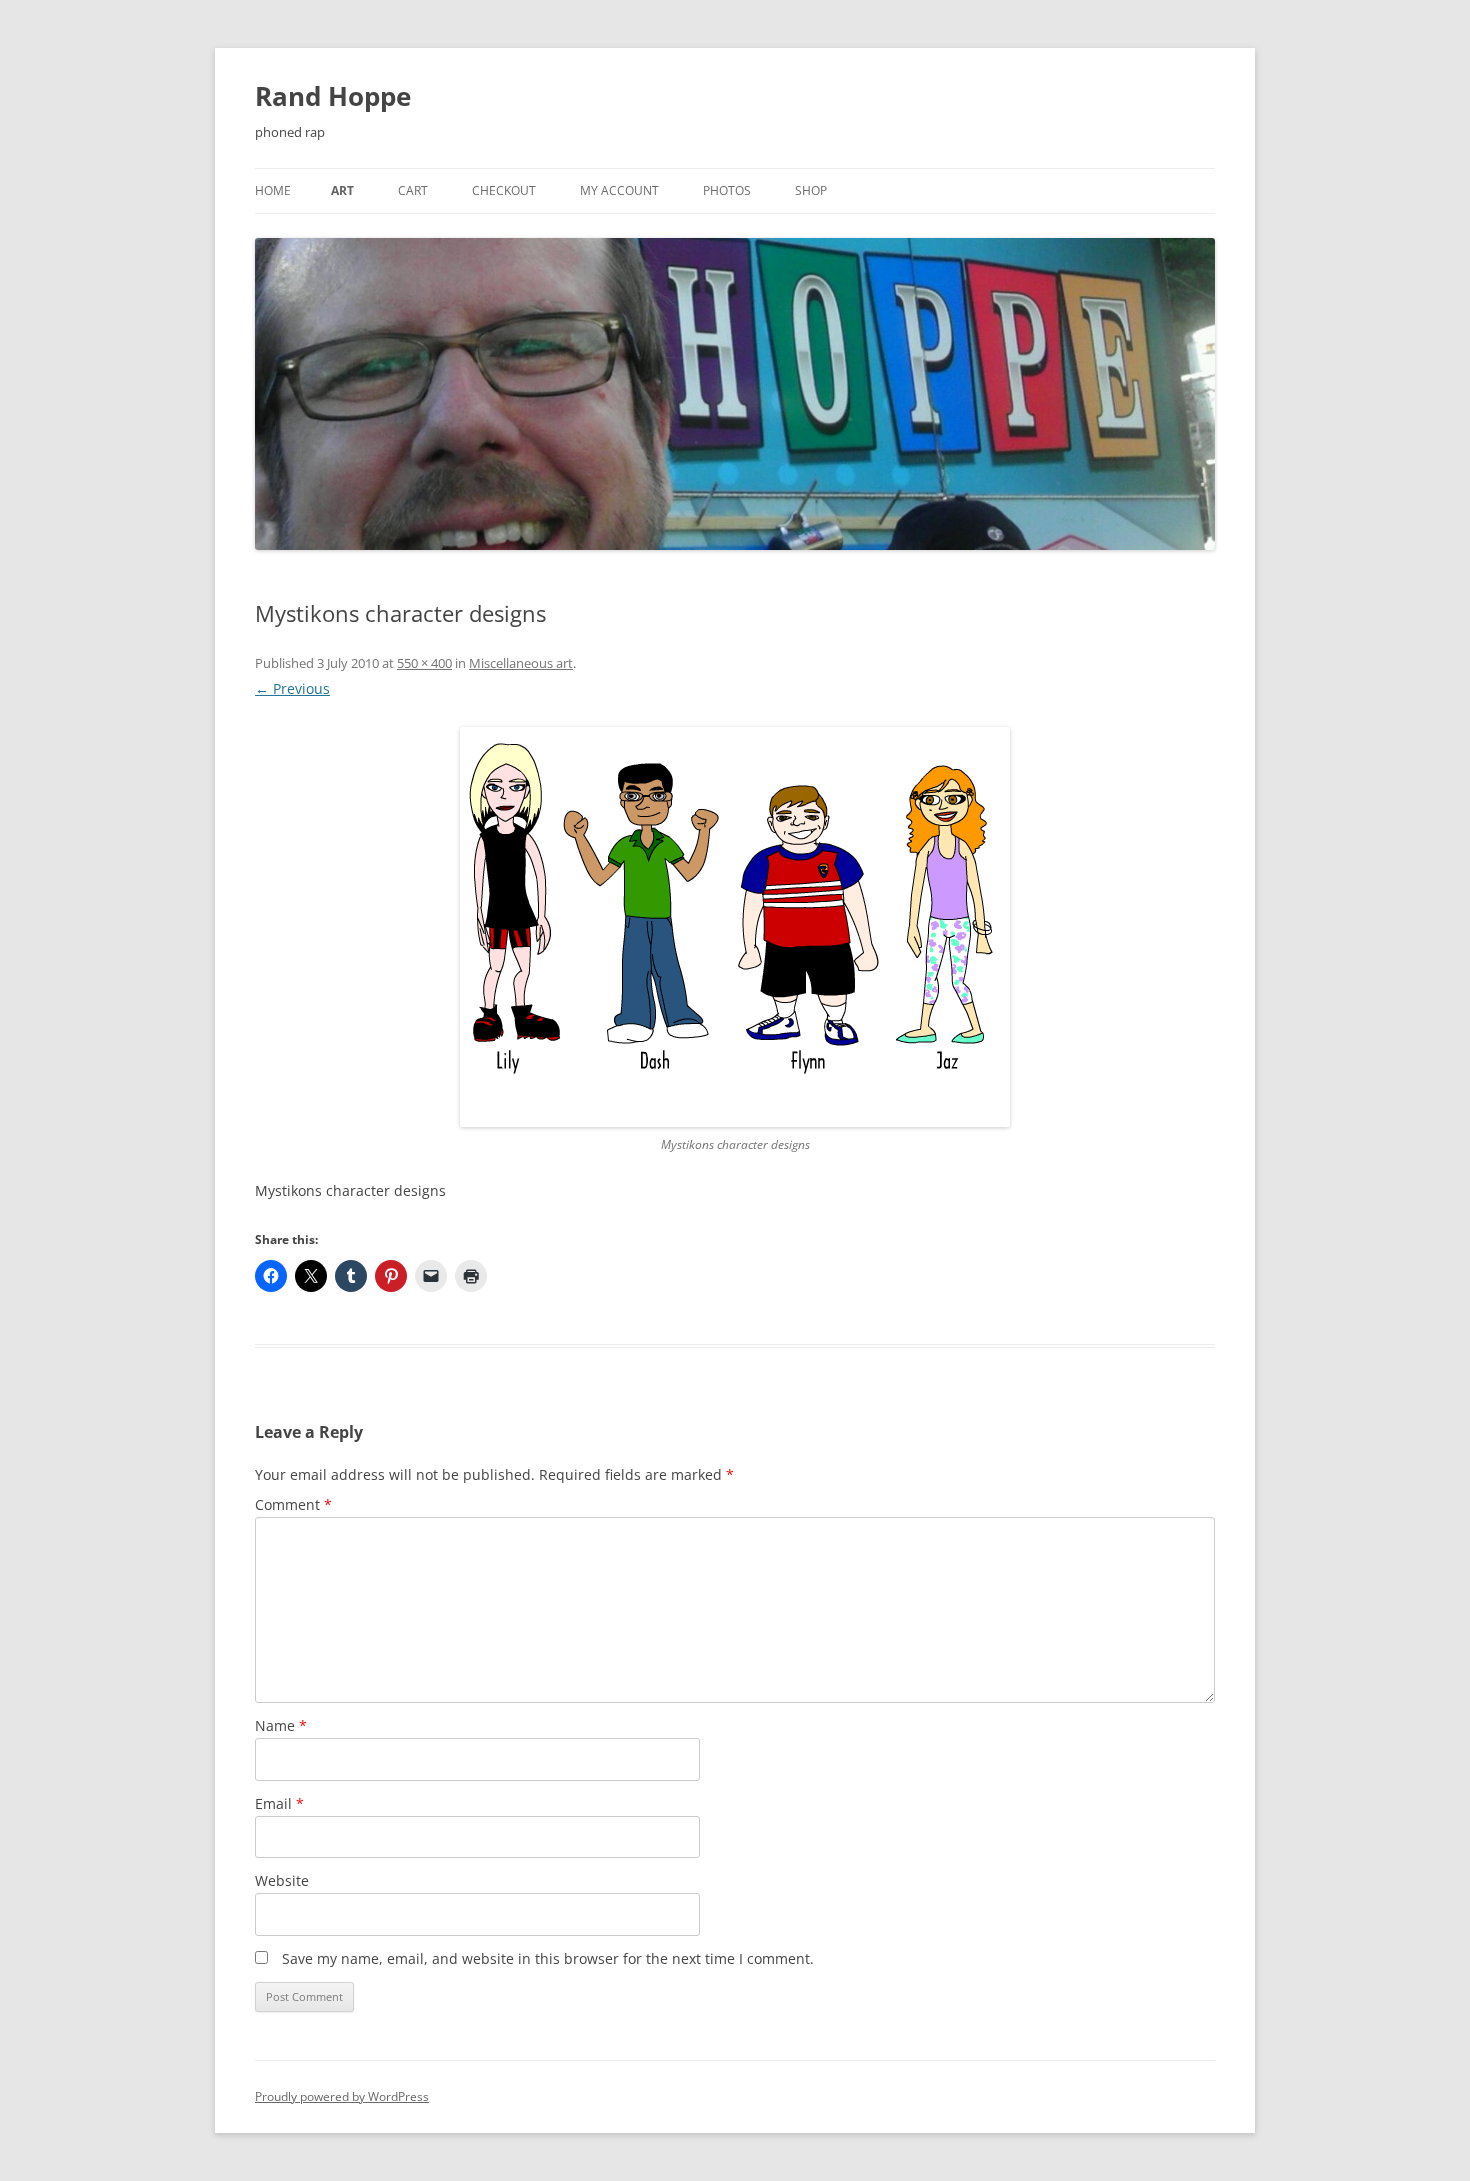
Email (279, 1803)
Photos (727, 190)
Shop (811, 190)
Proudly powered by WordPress (342, 2096)
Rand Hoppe (333, 96)
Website (282, 1880)
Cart (413, 190)
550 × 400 (424, 663)
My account (619, 190)
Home (273, 190)
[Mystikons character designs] (735, 927)
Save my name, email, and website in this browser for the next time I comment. (548, 1958)
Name (281, 1725)
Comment (293, 1504)
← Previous (292, 688)
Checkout (504, 190)
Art (342, 190)
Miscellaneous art (521, 663)
